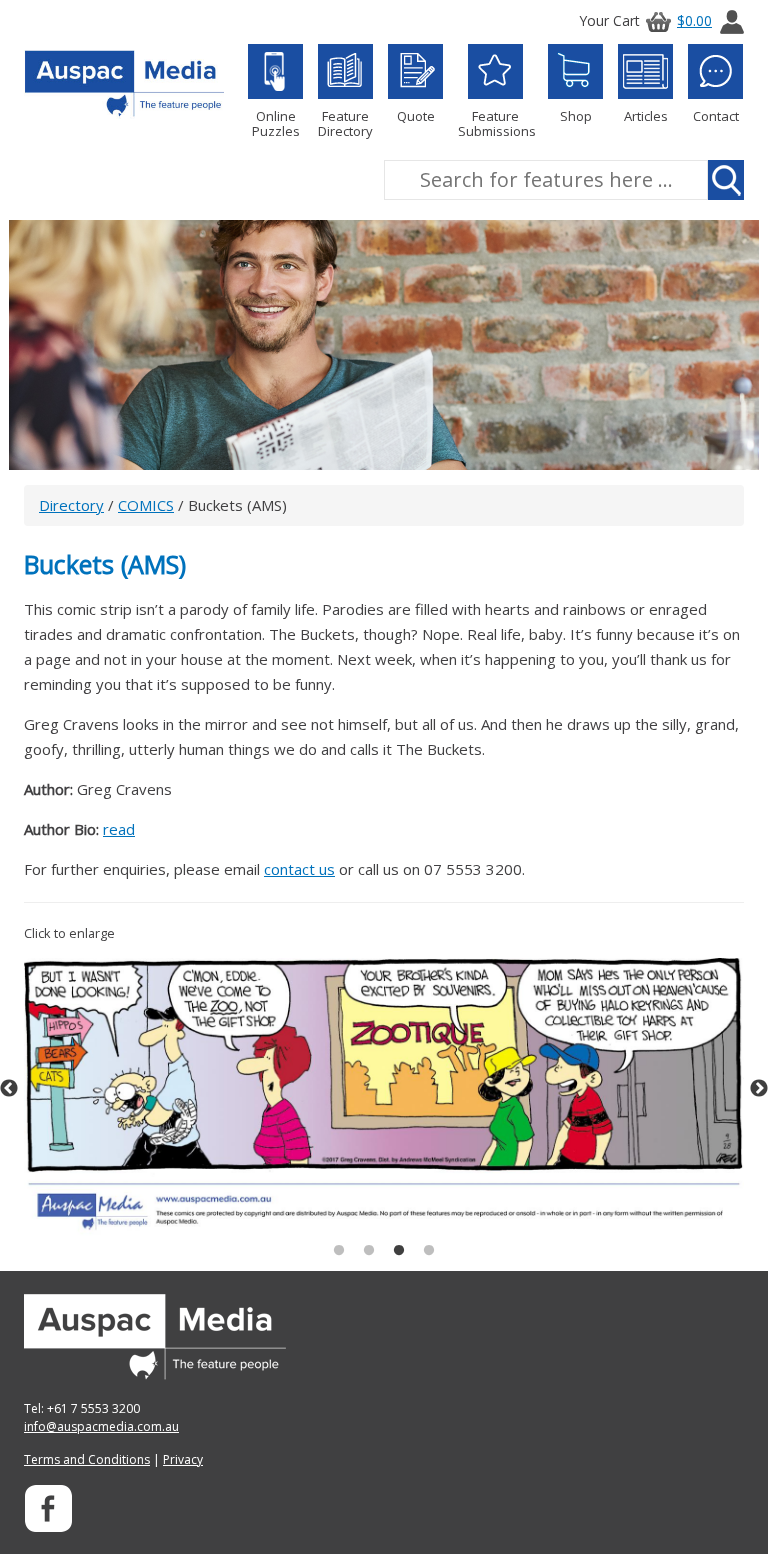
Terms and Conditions (87, 1459)
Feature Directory (345, 123)
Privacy (183, 1459)
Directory (71, 505)
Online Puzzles (276, 123)
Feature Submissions (495, 123)
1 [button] (339, 1251)
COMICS (146, 505)
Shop (576, 115)
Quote (416, 115)
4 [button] (429, 1251)
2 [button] (369, 1251)
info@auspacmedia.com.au (101, 1426)
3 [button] (399, 1251)
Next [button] (759, 1089)
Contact (716, 115)
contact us (299, 869)
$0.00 (694, 20)
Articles (646, 115)
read (119, 829)
